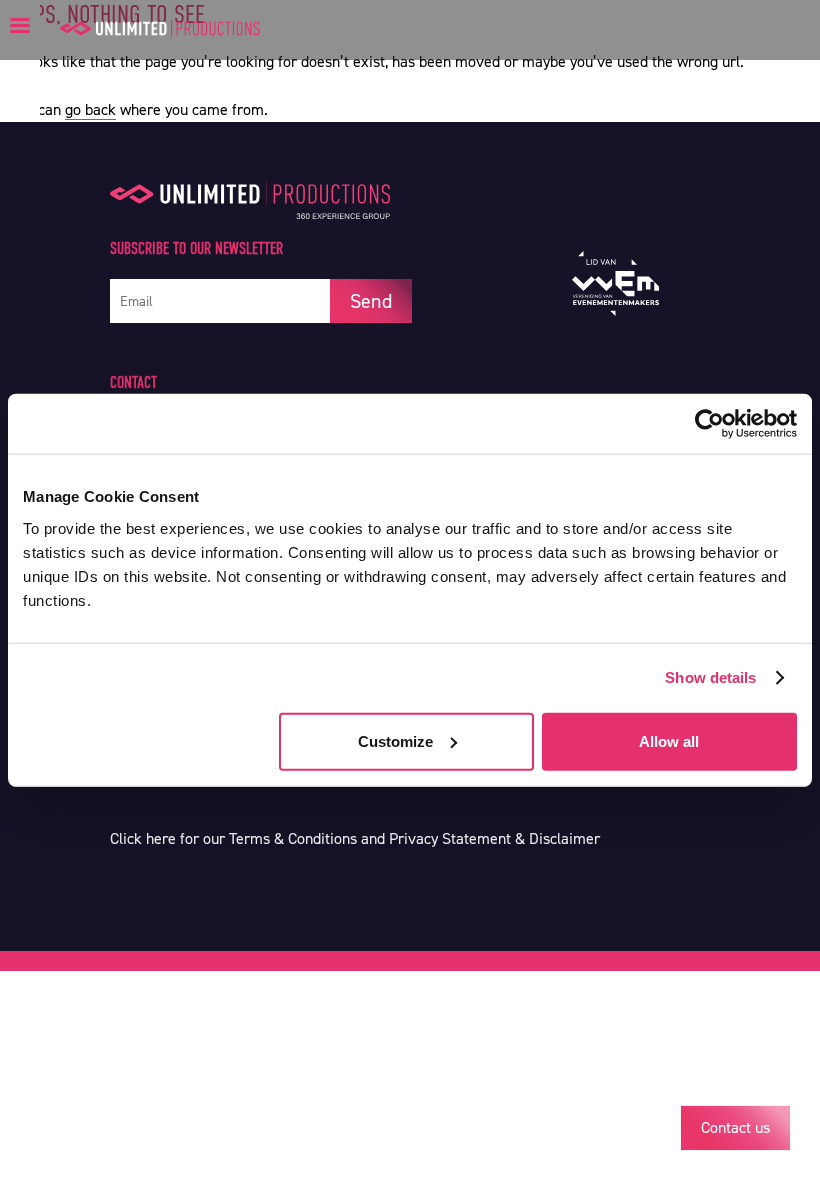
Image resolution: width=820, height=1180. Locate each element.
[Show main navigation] (20, 25)
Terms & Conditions (293, 838)
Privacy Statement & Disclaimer (494, 838)
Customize (395, 740)
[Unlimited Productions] (160, 28)
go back (90, 109)
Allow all (669, 740)
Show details (710, 677)
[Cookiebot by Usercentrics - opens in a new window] (709, 424)
